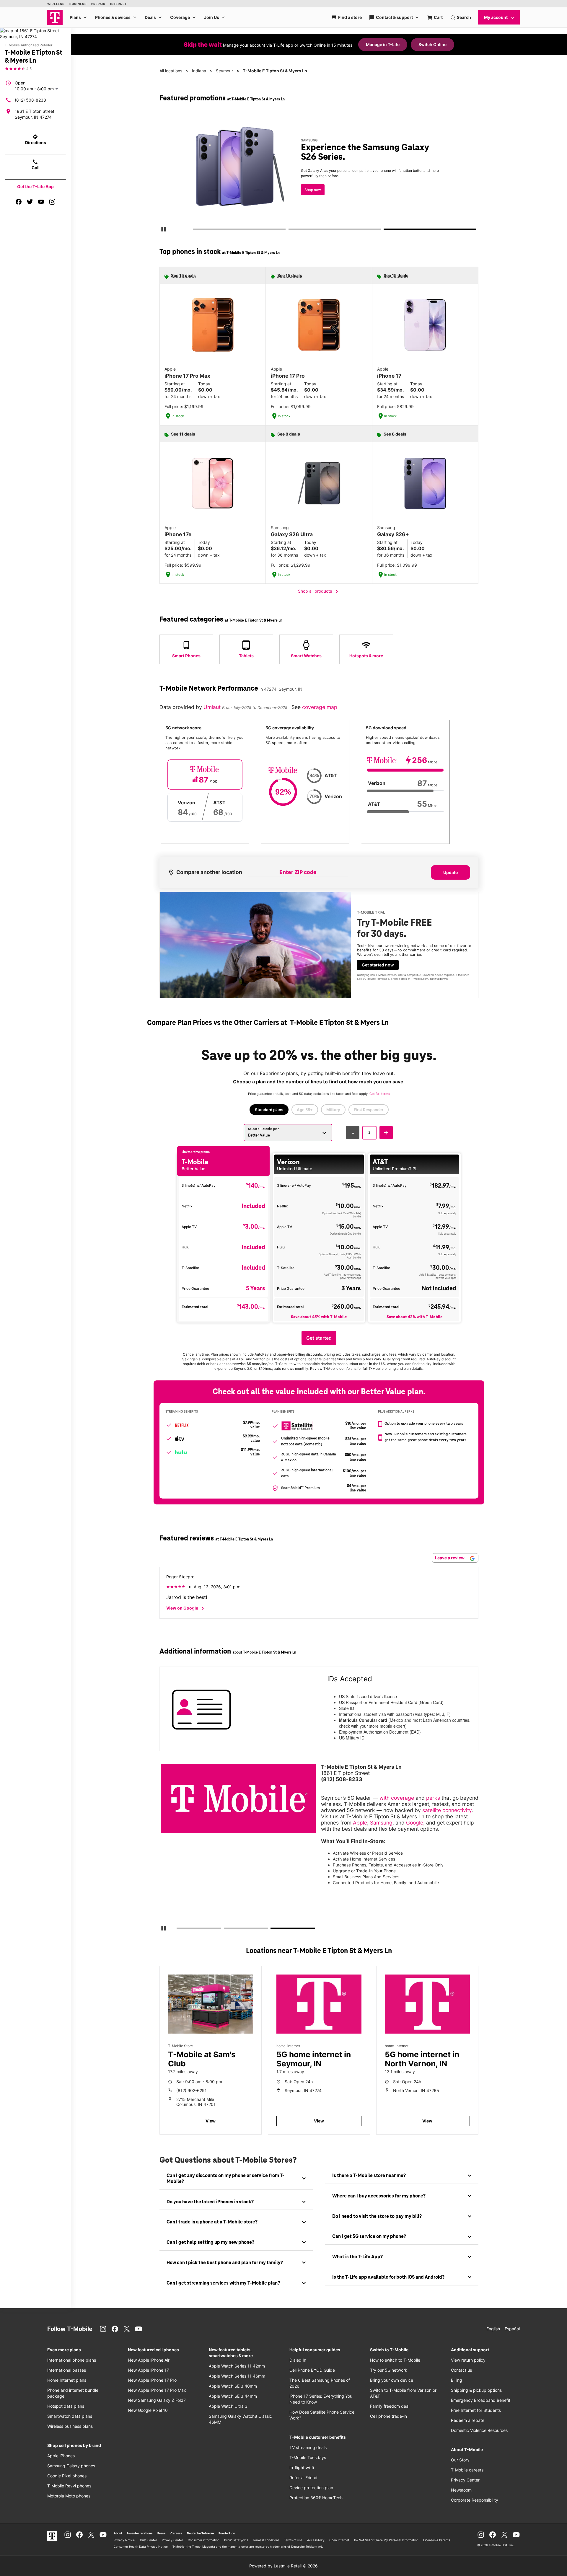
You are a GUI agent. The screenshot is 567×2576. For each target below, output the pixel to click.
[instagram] (52, 202)
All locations (171, 71)
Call (36, 164)
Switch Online (432, 44)
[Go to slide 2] (290, 230)
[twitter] (30, 202)
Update (450, 872)
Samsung (381, 1823)
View (211, 2121)
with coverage (397, 1798)
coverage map (320, 707)
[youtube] (41, 202)
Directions (36, 139)
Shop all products (319, 591)
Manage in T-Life (383, 44)
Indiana (199, 71)
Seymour (224, 71)
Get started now (378, 965)
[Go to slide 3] (386, 230)
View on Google (186, 1608)
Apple (360, 1823)
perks (433, 1798)
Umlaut (213, 707)
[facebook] (19, 202)
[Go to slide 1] (195, 230)
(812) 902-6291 (192, 2090)
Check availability (199, 188)
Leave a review (450, 1558)
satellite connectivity (447, 1810)
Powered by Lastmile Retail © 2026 (283, 2566)
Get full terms (439, 979)
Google (415, 1823)
